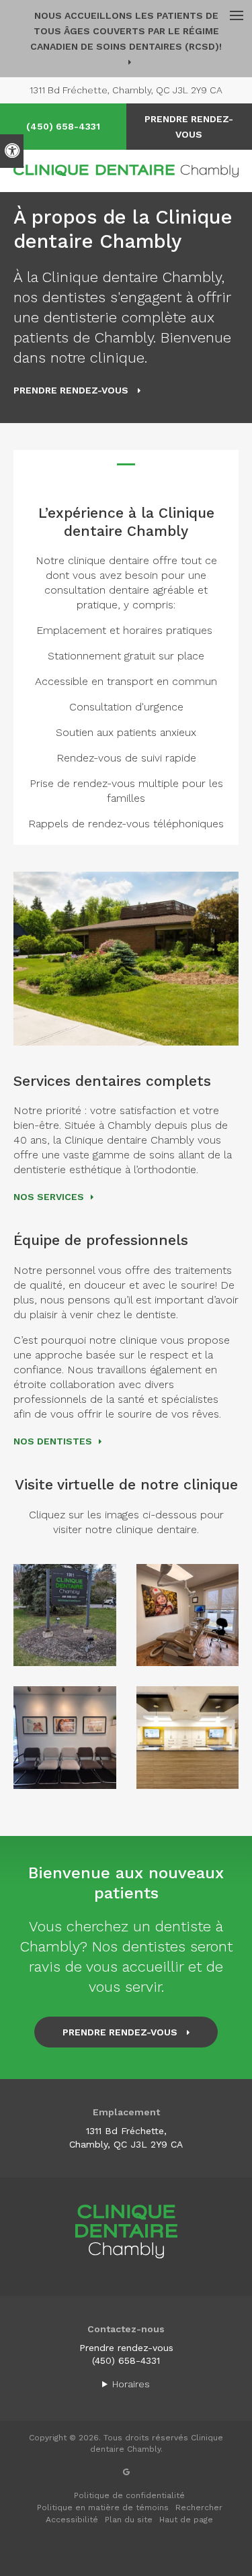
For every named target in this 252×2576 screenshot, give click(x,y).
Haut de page (186, 2520)
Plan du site (129, 2520)
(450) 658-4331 (63, 126)
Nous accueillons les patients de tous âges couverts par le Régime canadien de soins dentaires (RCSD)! (126, 31)
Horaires (131, 2384)
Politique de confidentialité (129, 2495)
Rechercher (199, 2508)
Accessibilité (72, 2520)
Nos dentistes (53, 1441)
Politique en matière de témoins (103, 2508)
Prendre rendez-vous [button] (72, 390)
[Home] (126, 171)
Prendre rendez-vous (126, 2348)
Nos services (49, 1197)
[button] (65, 1615)
